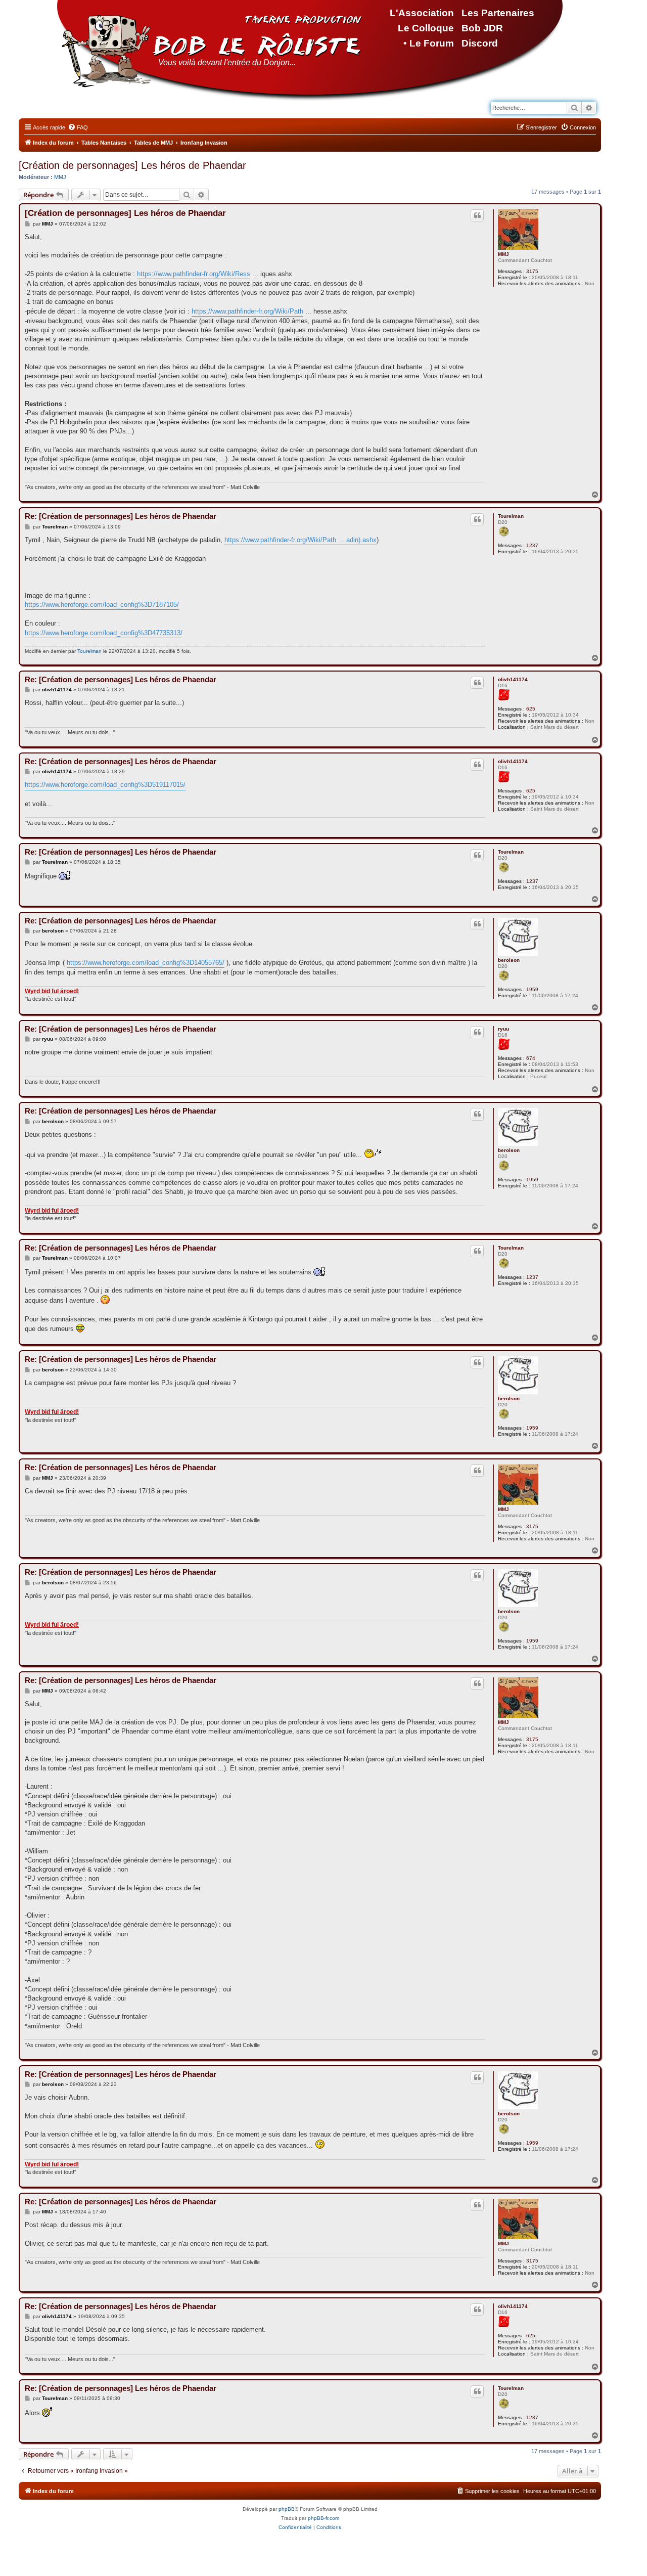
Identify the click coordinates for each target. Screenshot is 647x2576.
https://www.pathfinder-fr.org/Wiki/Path (247, 311)
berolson (509, 960)
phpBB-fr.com (323, 2518)
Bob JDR (482, 28)
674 (531, 1058)
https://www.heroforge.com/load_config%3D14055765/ (146, 963)
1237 (532, 545)
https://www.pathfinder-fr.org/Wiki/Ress (194, 274)
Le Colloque (426, 28)
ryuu (503, 1029)
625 (531, 709)
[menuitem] (78, 127)
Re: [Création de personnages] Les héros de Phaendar (121, 516)
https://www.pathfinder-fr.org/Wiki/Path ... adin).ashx (301, 540)
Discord (480, 43)
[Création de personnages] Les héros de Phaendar (132, 165)
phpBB (287, 2509)
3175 (532, 271)
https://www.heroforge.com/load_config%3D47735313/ (104, 633)
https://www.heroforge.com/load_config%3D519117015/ (105, 785)
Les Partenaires (498, 13)
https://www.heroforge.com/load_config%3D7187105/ (102, 605)
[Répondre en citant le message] (477, 215)
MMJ (60, 177)
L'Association (422, 13)
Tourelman (511, 516)
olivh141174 (513, 679)
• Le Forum (429, 43)
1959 (532, 989)
